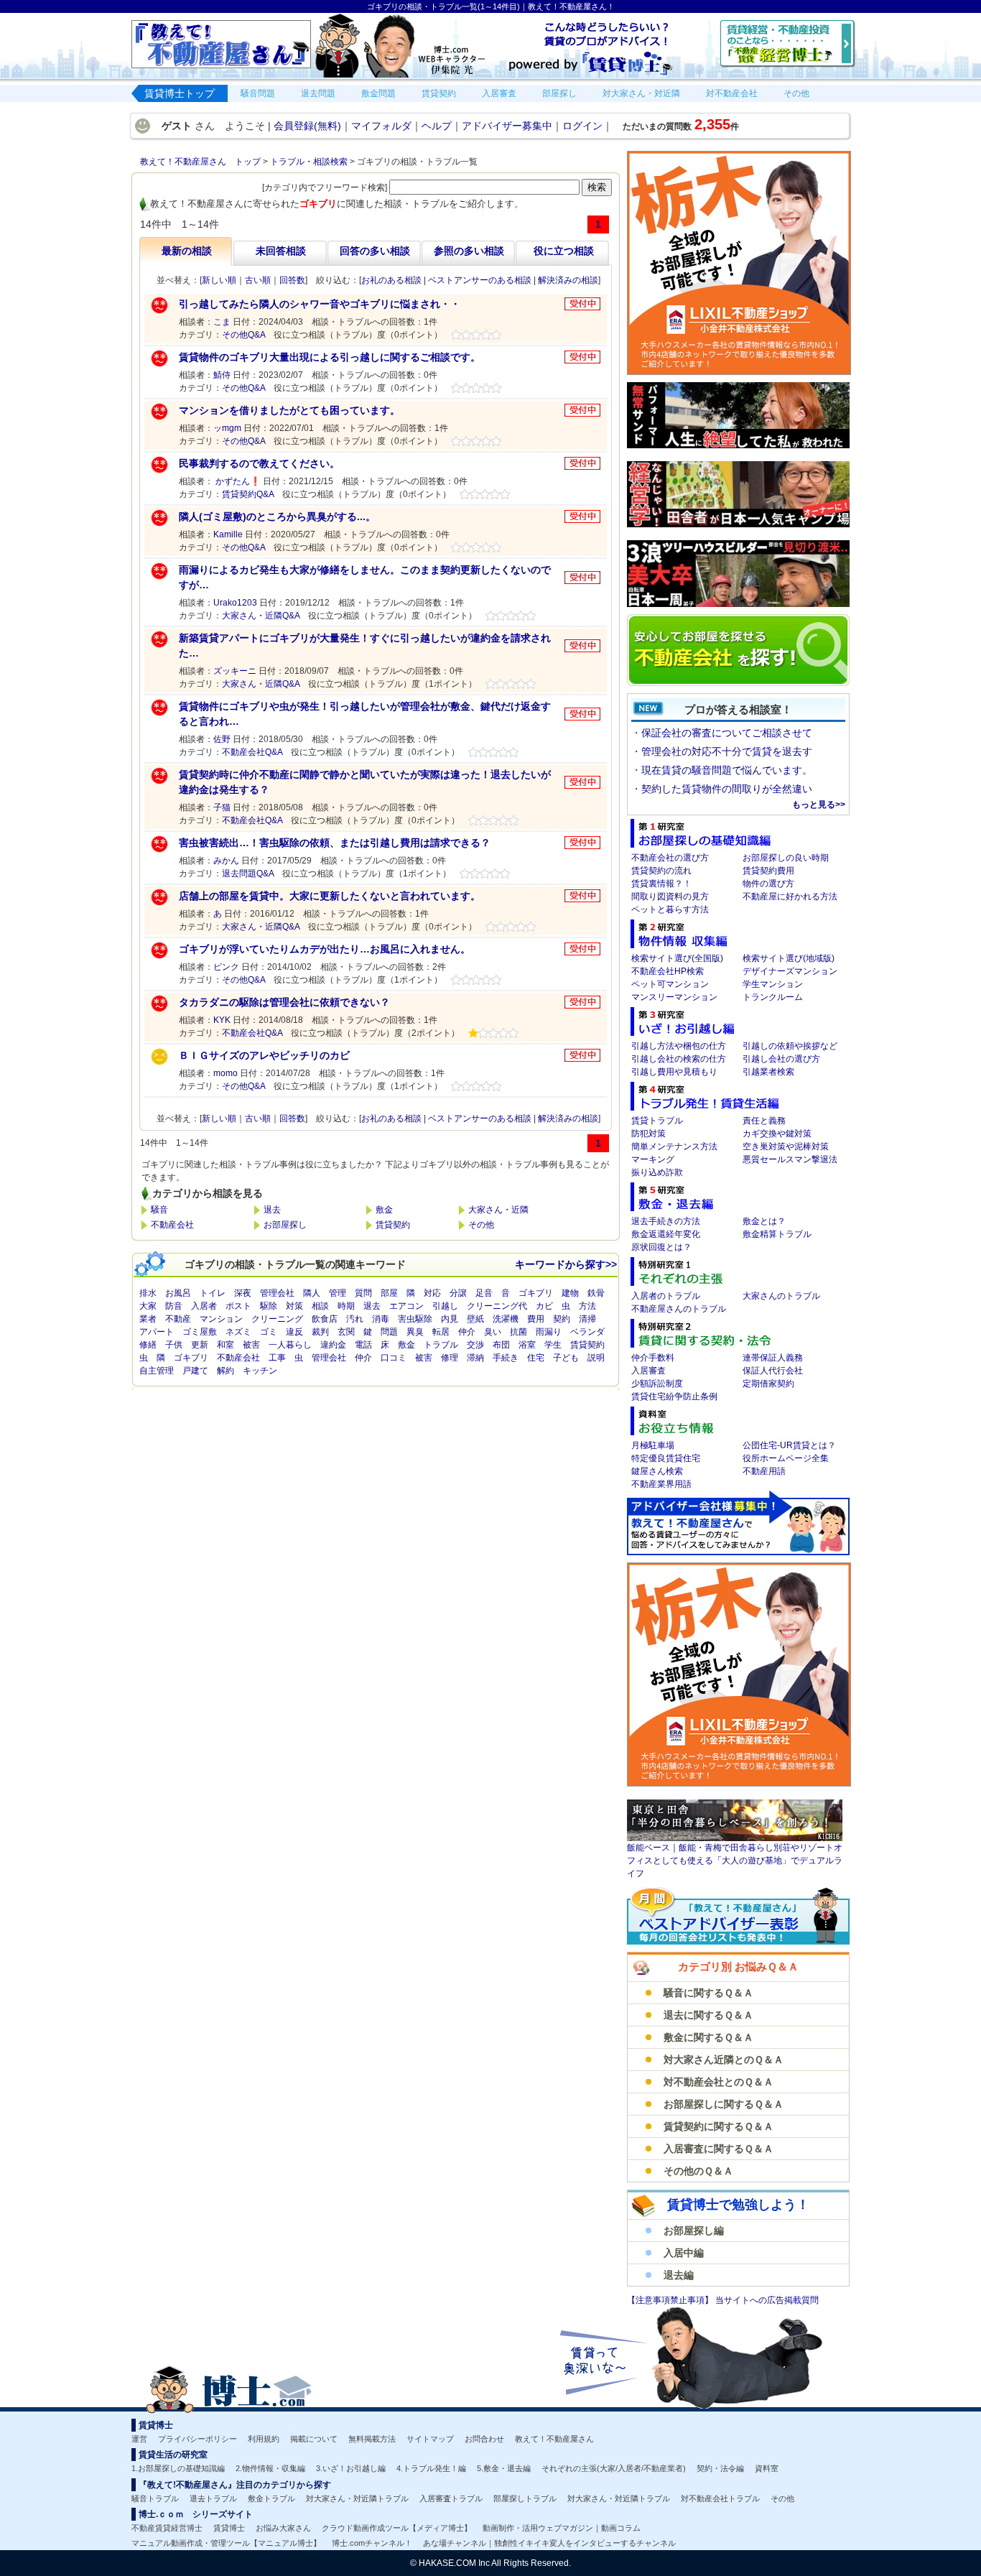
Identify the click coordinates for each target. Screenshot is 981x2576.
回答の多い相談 (375, 251)
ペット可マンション (670, 984)
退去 (272, 1210)
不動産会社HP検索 (668, 971)
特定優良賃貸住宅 (666, 1458)
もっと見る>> (819, 805)
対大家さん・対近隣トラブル (357, 2498)
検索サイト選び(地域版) (789, 958)
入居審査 (648, 1371)
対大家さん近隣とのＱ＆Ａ (724, 2060)
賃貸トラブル (657, 1121)
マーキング (653, 1159)
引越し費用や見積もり (674, 1072)
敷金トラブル (271, 2498)
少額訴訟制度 (657, 1384)
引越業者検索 (768, 1072)
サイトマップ (430, 2439)
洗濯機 (506, 1319)
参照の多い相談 (469, 251)
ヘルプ (437, 126)
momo (226, 1073)
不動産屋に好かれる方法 (790, 896)
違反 (294, 1332)
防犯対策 (648, 1134)
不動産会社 (172, 1225)
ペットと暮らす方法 (670, 909)
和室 (226, 1345)
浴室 (527, 1345)
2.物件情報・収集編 (270, 2468)
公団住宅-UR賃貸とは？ (789, 1445)
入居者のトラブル (666, 1296)
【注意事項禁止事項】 (671, 2300)
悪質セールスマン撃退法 (790, 1159)
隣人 (312, 1293)
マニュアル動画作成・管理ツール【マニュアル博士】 (226, 2543)
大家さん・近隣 (498, 1210)
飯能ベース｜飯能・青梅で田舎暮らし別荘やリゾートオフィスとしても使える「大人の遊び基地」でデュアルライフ (735, 1861)
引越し (445, 1306)
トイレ (213, 1293)
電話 (363, 1345)
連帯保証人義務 (773, 1358)
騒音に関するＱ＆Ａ (708, 1993)
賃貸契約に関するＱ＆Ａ (719, 2126)
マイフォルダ (381, 126)
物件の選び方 (768, 884)
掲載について (314, 2439)
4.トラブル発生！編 (431, 2468)
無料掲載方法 (372, 2439)
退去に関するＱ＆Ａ (708, 2015)
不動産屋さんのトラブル (679, 1309)
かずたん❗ (237, 481)
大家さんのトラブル (781, 1296)
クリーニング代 (497, 1306)
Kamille (228, 534)
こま (222, 322)
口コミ (394, 1358)
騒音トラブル (155, 2498)
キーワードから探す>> (566, 1264)
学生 (553, 1345)
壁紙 (475, 1319)
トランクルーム (773, 997)
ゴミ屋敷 (200, 1332)
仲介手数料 (653, 1358)
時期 (346, 1306)
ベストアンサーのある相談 (480, 280)
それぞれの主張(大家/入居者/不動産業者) (614, 2468)
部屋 (389, 1293)
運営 (139, 2439)
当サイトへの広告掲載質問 (767, 2300)
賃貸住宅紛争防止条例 (674, 1396)
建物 (570, 1293)
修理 (450, 1358)
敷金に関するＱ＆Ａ (708, 2037)
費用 (536, 1319)
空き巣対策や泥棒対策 (786, 1146)
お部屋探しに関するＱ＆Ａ (724, 2104)
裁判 (320, 1332)
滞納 (475, 1358)
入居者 (204, 1306)
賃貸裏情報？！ (661, 884)
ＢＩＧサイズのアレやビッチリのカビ (264, 1055)
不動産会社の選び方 (670, 858)
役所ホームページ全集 (786, 1458)
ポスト (238, 1306)
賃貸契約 (393, 1225)
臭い (493, 1332)
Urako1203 (235, 603)
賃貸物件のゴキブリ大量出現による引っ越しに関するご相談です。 (330, 357)
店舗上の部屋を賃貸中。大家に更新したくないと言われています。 (330, 896)
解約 (226, 1371)
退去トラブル (213, 2498)
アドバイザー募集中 (507, 126)
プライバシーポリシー (197, 2439)
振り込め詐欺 (657, 1172)
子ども (566, 1358)
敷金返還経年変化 (666, 1234)
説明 (596, 1358)
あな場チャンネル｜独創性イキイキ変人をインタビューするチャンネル (549, 2543)
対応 (432, 1293)
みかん (226, 861)
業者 (148, 1319)
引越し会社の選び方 (781, 1059)
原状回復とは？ (661, 1247)
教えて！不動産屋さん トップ (200, 162)
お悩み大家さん (283, 2528)
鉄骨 (596, 1293)
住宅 (536, 1358)
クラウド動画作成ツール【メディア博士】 (397, 2528)
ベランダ (587, 1332)
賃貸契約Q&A (248, 494)
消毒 (381, 1319)
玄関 (346, 1332)
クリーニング (277, 1319)
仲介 (467, 1332)
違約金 (333, 1345)
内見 (450, 1319)
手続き (506, 1358)
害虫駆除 (415, 1319)
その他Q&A (243, 335)
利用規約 (264, 2439)
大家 (148, 1306)
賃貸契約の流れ (661, 871)
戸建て (195, 1371)
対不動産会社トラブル (720, 2498)
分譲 (458, 1293)
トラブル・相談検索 (309, 162)
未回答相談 (281, 251)
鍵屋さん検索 (657, 1471)
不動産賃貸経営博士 (167, 2528)
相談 (320, 1306)
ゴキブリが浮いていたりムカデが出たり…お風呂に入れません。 (325, 949)
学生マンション (773, 984)
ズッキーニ (235, 671)
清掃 (587, 1319)
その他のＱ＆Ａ (698, 2171)
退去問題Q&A (248, 874)
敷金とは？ (764, 1221)
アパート (157, 1332)
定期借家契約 (768, 1384)
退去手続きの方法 (666, 1221)
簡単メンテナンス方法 (674, 1146)
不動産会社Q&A (252, 752)
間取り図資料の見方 (670, 896)
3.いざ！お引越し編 (351, 2468)
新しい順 (219, 280)
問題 (389, 1332)
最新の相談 (187, 251)
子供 (174, 1345)
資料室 (767, 2468)
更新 (200, 1345)
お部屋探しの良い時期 (786, 858)
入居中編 (684, 2253)
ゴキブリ (536, 1293)
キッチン (260, 1371)
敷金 (384, 1210)
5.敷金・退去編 (504, 2468)
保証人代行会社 (773, 1371)
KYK (222, 1020)
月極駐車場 (653, 1445)
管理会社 (277, 1293)
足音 (484, 1293)
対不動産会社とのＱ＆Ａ (719, 2082)
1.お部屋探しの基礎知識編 (178, 2468)
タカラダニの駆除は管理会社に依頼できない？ (284, 1002)
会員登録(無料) (307, 126)
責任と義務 (764, 1121)
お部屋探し (285, 1225)
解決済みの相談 (568, 280)
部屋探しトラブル (525, 2498)
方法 (587, 1306)
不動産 (178, 1319)
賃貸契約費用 (768, 871)
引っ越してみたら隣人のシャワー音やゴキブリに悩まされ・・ (320, 304)
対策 (294, 1306)
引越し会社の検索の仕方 (679, 1059)
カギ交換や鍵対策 (777, 1134)
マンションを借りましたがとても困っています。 (289, 410)
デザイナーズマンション (790, 971)
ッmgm (227, 428)
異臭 (415, 1332)
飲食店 (325, 1319)
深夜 (243, 1293)
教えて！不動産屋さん (554, 2439)
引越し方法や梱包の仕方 (679, 1046)
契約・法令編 (720, 2468)
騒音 (159, 1210)
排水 (148, 1293)
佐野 (222, 739)
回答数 (292, 280)
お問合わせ (484, 2439)
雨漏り (549, 1332)
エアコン (406, 1306)
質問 (363, 1293)
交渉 (475, 1345)
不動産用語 (764, 1471)
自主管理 (157, 1371)
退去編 (679, 2275)
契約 (562, 1319)
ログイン (582, 126)
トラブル (441, 1345)
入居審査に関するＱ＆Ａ (719, 2149)
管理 (338, 1293)
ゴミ (269, 1332)
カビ (544, 1306)
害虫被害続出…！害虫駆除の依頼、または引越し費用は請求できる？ (335, 843)
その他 (481, 1225)
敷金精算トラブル (777, 1234)
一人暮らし (290, 1345)
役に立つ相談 (564, 251)
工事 (277, 1358)
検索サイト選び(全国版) (677, 958)
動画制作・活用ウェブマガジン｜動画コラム (562, 2528)
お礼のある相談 (391, 280)
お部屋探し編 (694, 2230)
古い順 (258, 280)
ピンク (226, 967)
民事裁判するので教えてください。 (259, 463)
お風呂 (178, 1293)
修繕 (148, 1345)
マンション (221, 1319)
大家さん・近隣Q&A (261, 616)
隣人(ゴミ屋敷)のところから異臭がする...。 (277, 516)
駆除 (269, 1306)
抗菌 (519, 1332)
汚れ (355, 1319)
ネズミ (238, 1332)
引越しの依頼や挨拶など (790, 1046)
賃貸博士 (229, 2528)
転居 (441, 1332)
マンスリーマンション (674, 997)
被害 (251, 1345)
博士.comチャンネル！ (372, 2543)
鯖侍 (222, 375)
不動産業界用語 (661, 1484)
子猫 (222, 807)
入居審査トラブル (451, 2498)
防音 (174, 1306)
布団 (501, 1345)
